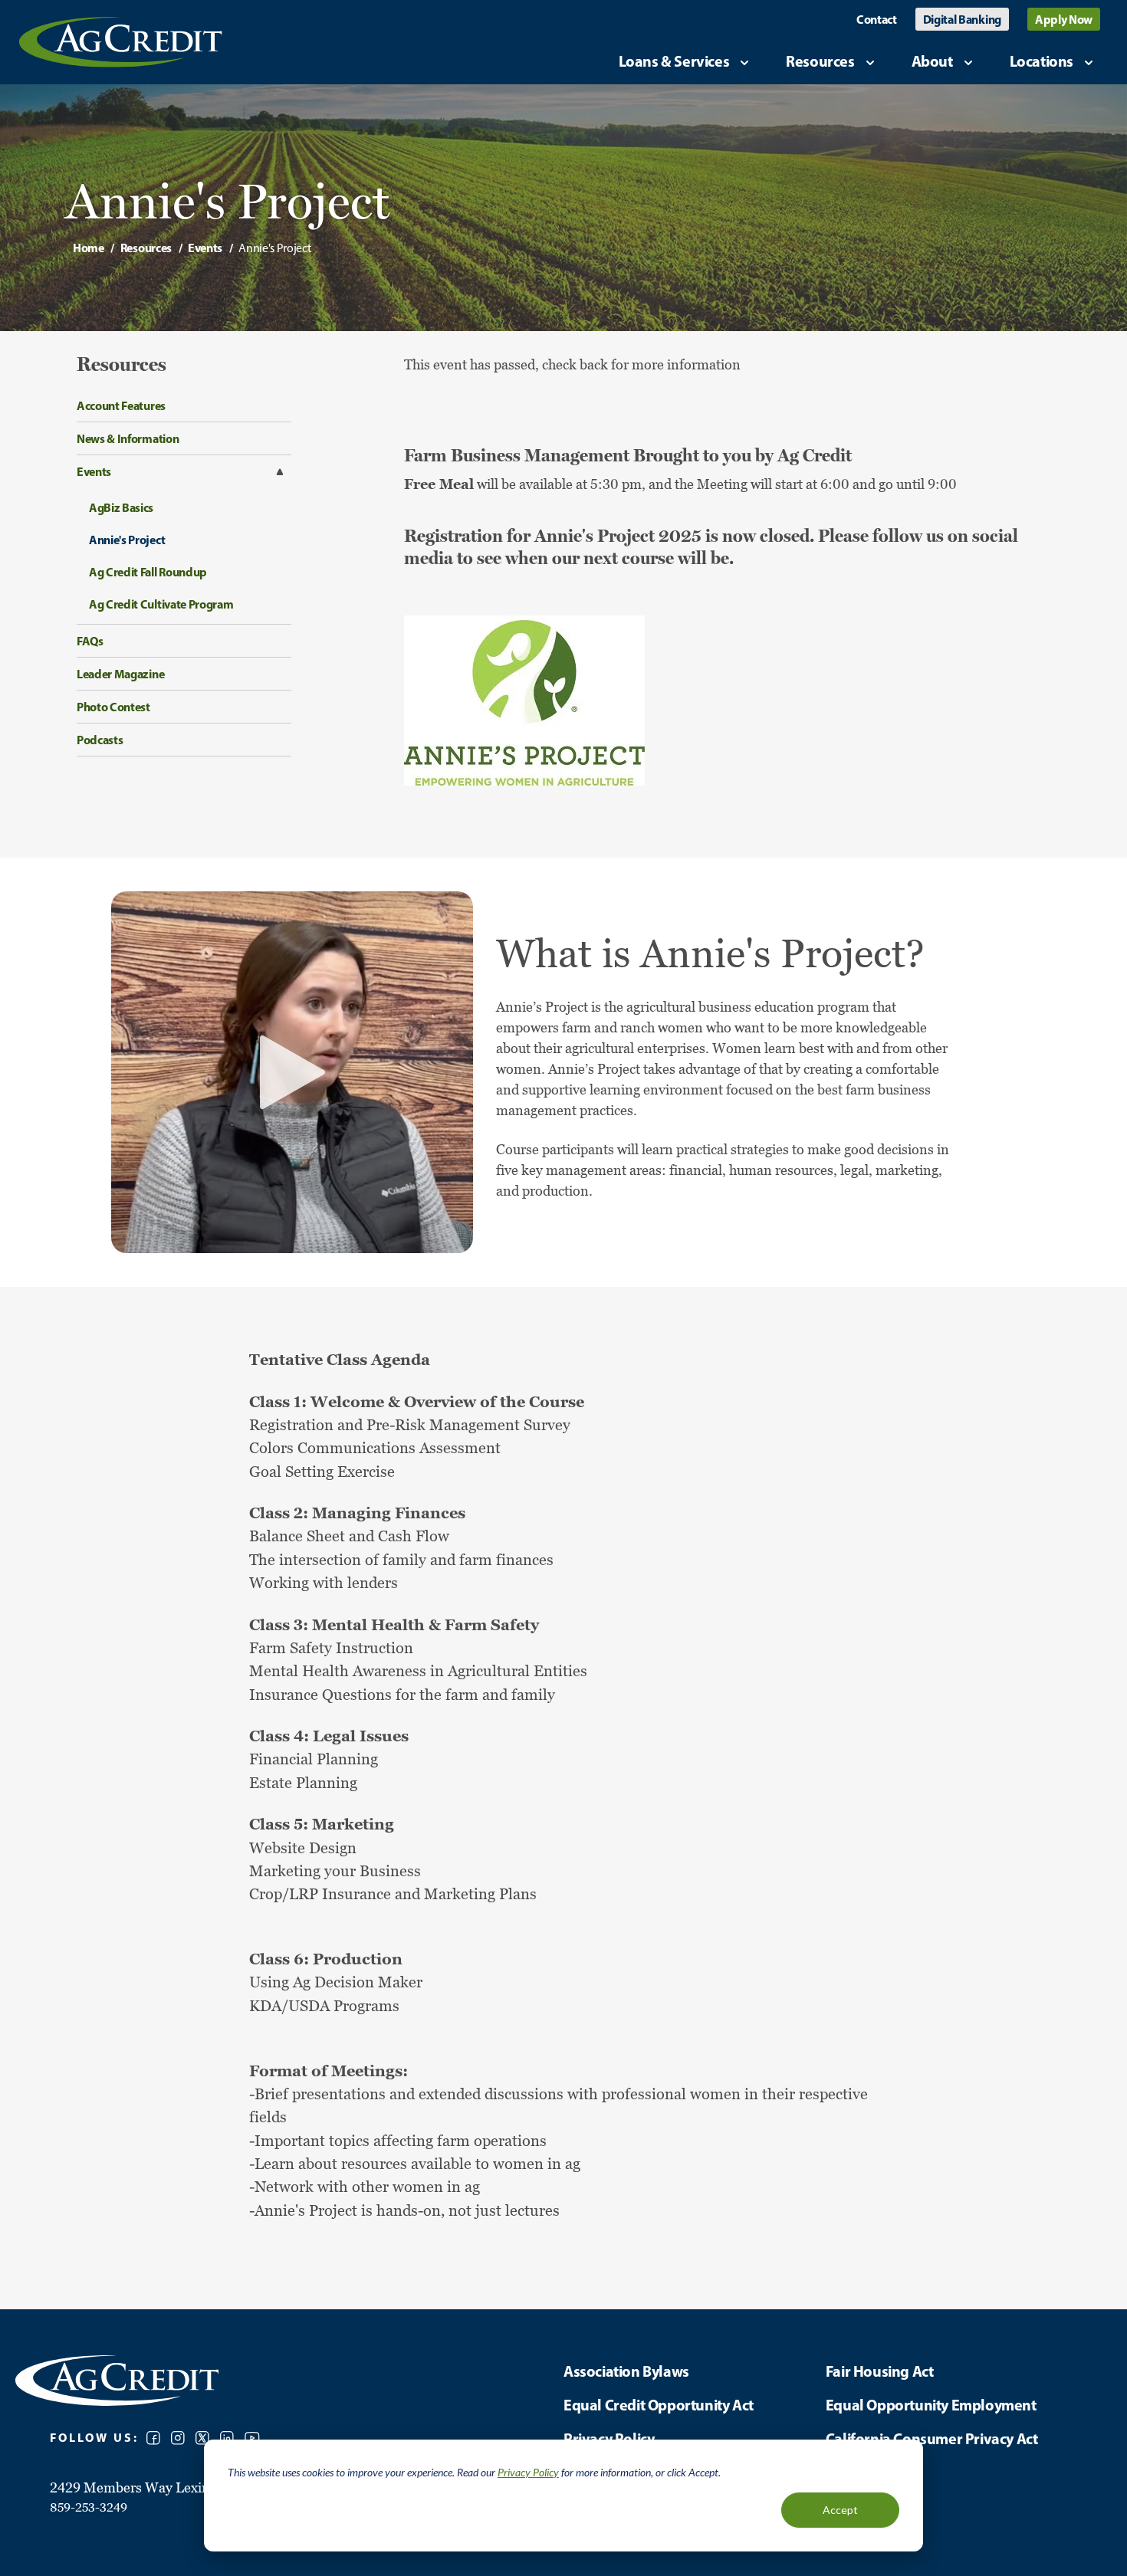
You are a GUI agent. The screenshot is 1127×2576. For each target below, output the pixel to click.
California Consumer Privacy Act (932, 2438)
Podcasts (100, 740)
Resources (820, 61)
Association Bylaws (626, 2371)
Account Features (121, 405)
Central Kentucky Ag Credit (121, 42)
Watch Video (292, 1072)
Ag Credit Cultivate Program (161, 604)
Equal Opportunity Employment (931, 2405)
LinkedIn (227, 2438)
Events (205, 248)
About (932, 61)
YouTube (252, 2438)
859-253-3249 (89, 2507)
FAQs (90, 641)
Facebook (153, 2438)
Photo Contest (113, 707)
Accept (840, 2510)
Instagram (178, 2438)
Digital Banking (962, 19)
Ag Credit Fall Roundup (148, 572)
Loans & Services (674, 61)
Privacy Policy (528, 2472)
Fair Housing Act (880, 2371)
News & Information (128, 438)
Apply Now (1064, 19)
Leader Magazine (120, 674)
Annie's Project (127, 540)
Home (89, 248)
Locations (1042, 61)
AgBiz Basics (121, 507)
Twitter (202, 2438)
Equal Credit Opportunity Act (659, 2405)
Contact (877, 19)
